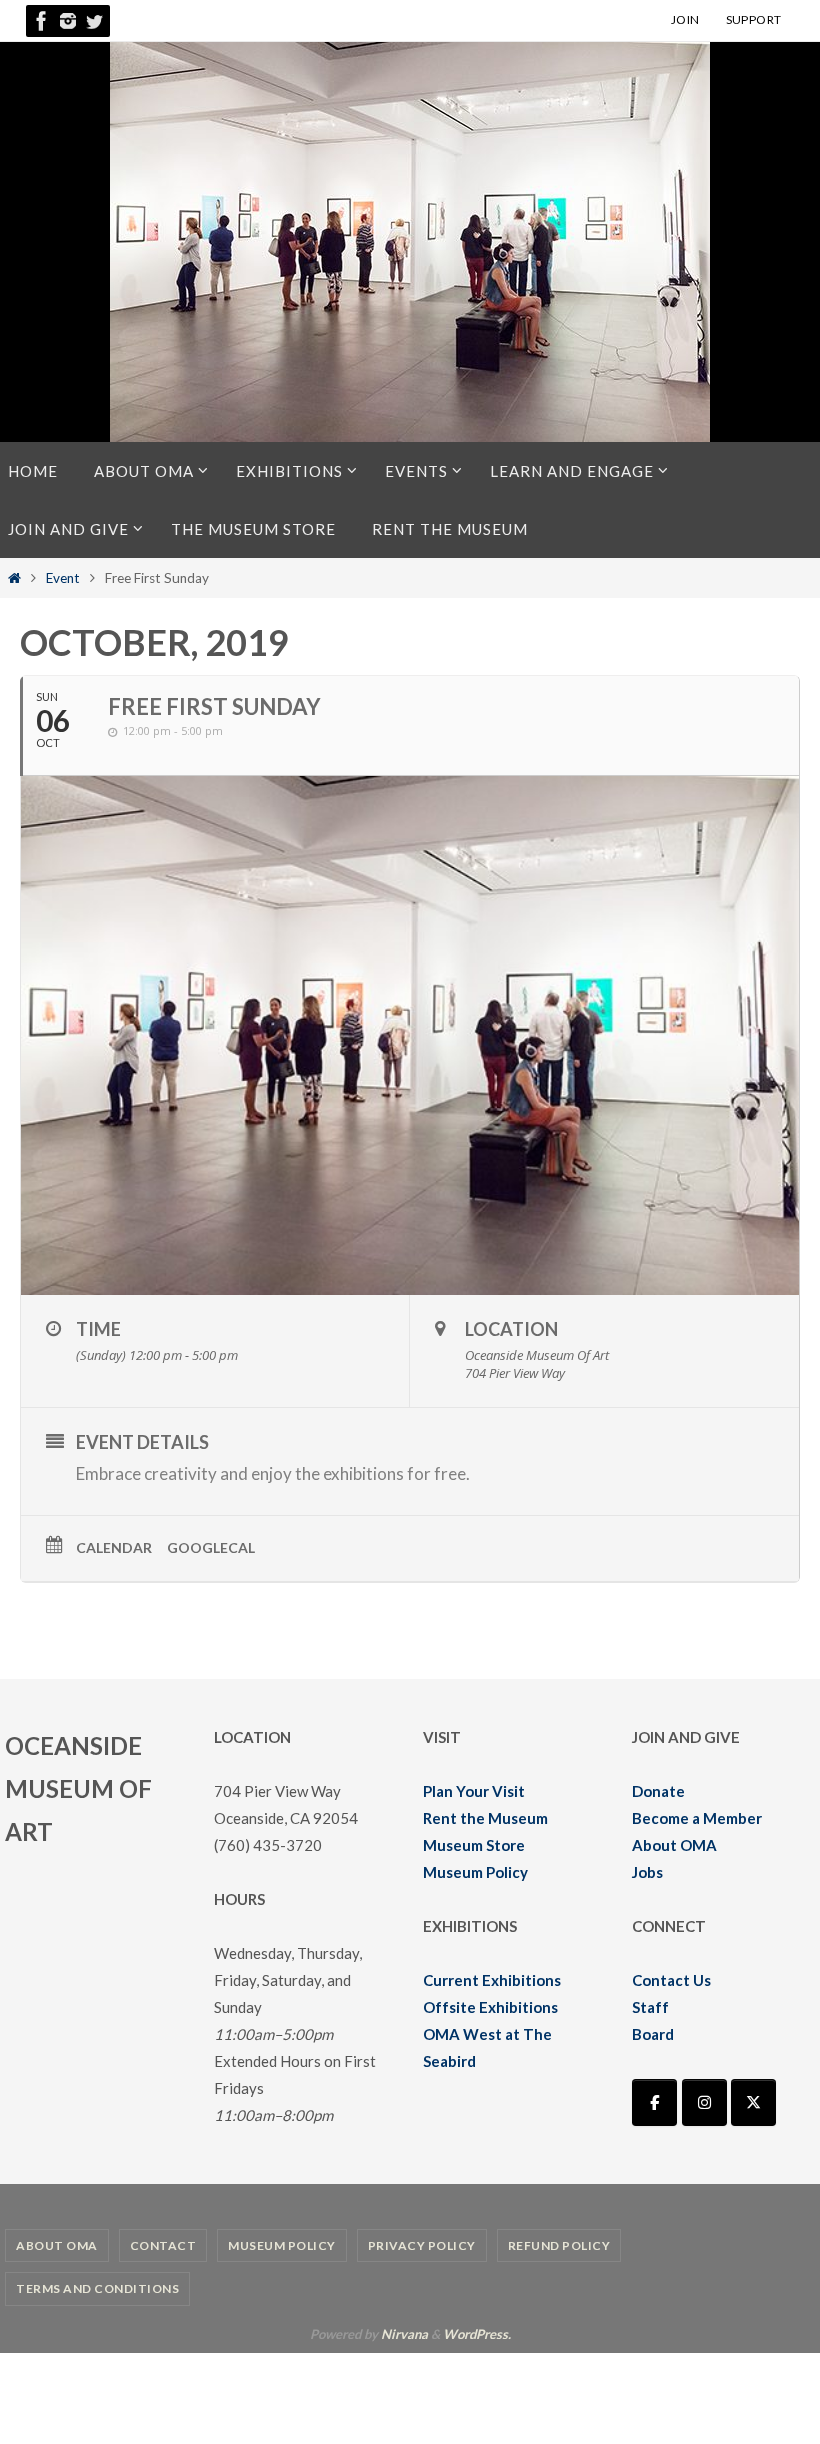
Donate (658, 1791)
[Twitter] (94, 21)
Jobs (647, 1872)
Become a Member (697, 1818)
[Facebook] (42, 21)
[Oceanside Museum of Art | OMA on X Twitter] (753, 2102)
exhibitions (363, 1473)
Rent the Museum (485, 1818)
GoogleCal (211, 1547)
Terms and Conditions (97, 2288)
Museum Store (474, 1845)
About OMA (674, 1845)
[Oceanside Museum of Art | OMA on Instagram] (704, 2102)
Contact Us (671, 1980)
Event (63, 578)
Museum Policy (475, 1872)
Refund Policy (559, 2245)
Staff (650, 2007)
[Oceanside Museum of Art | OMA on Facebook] (654, 2102)
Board (653, 2034)
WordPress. (477, 2334)
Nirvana (404, 2334)
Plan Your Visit (474, 1791)
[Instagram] (68, 21)
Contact (163, 2245)
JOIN (685, 19)
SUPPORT (754, 19)
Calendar (114, 1547)
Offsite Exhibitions (490, 2007)
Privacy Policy (422, 2245)
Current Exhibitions (492, 1980)
